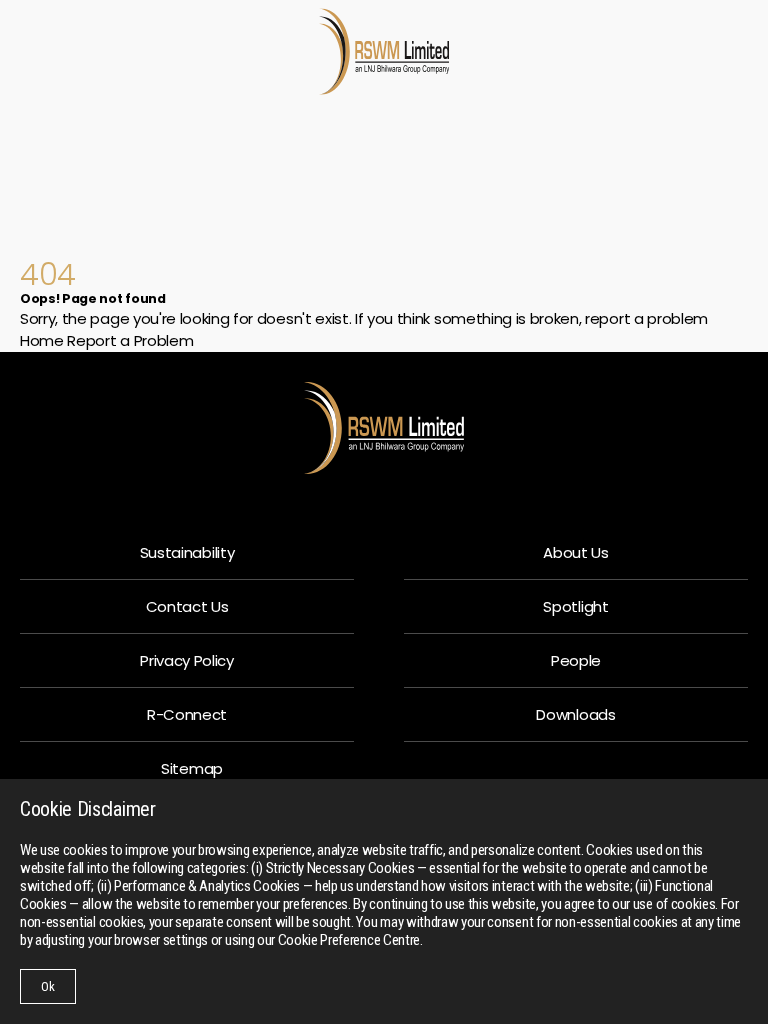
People (576, 660)
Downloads (575, 714)
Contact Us (187, 606)
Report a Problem (130, 340)
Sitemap (192, 768)
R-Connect (187, 714)
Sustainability (187, 552)
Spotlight (575, 606)
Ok (48, 986)
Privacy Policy (187, 660)
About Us (575, 552)
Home (42, 340)
